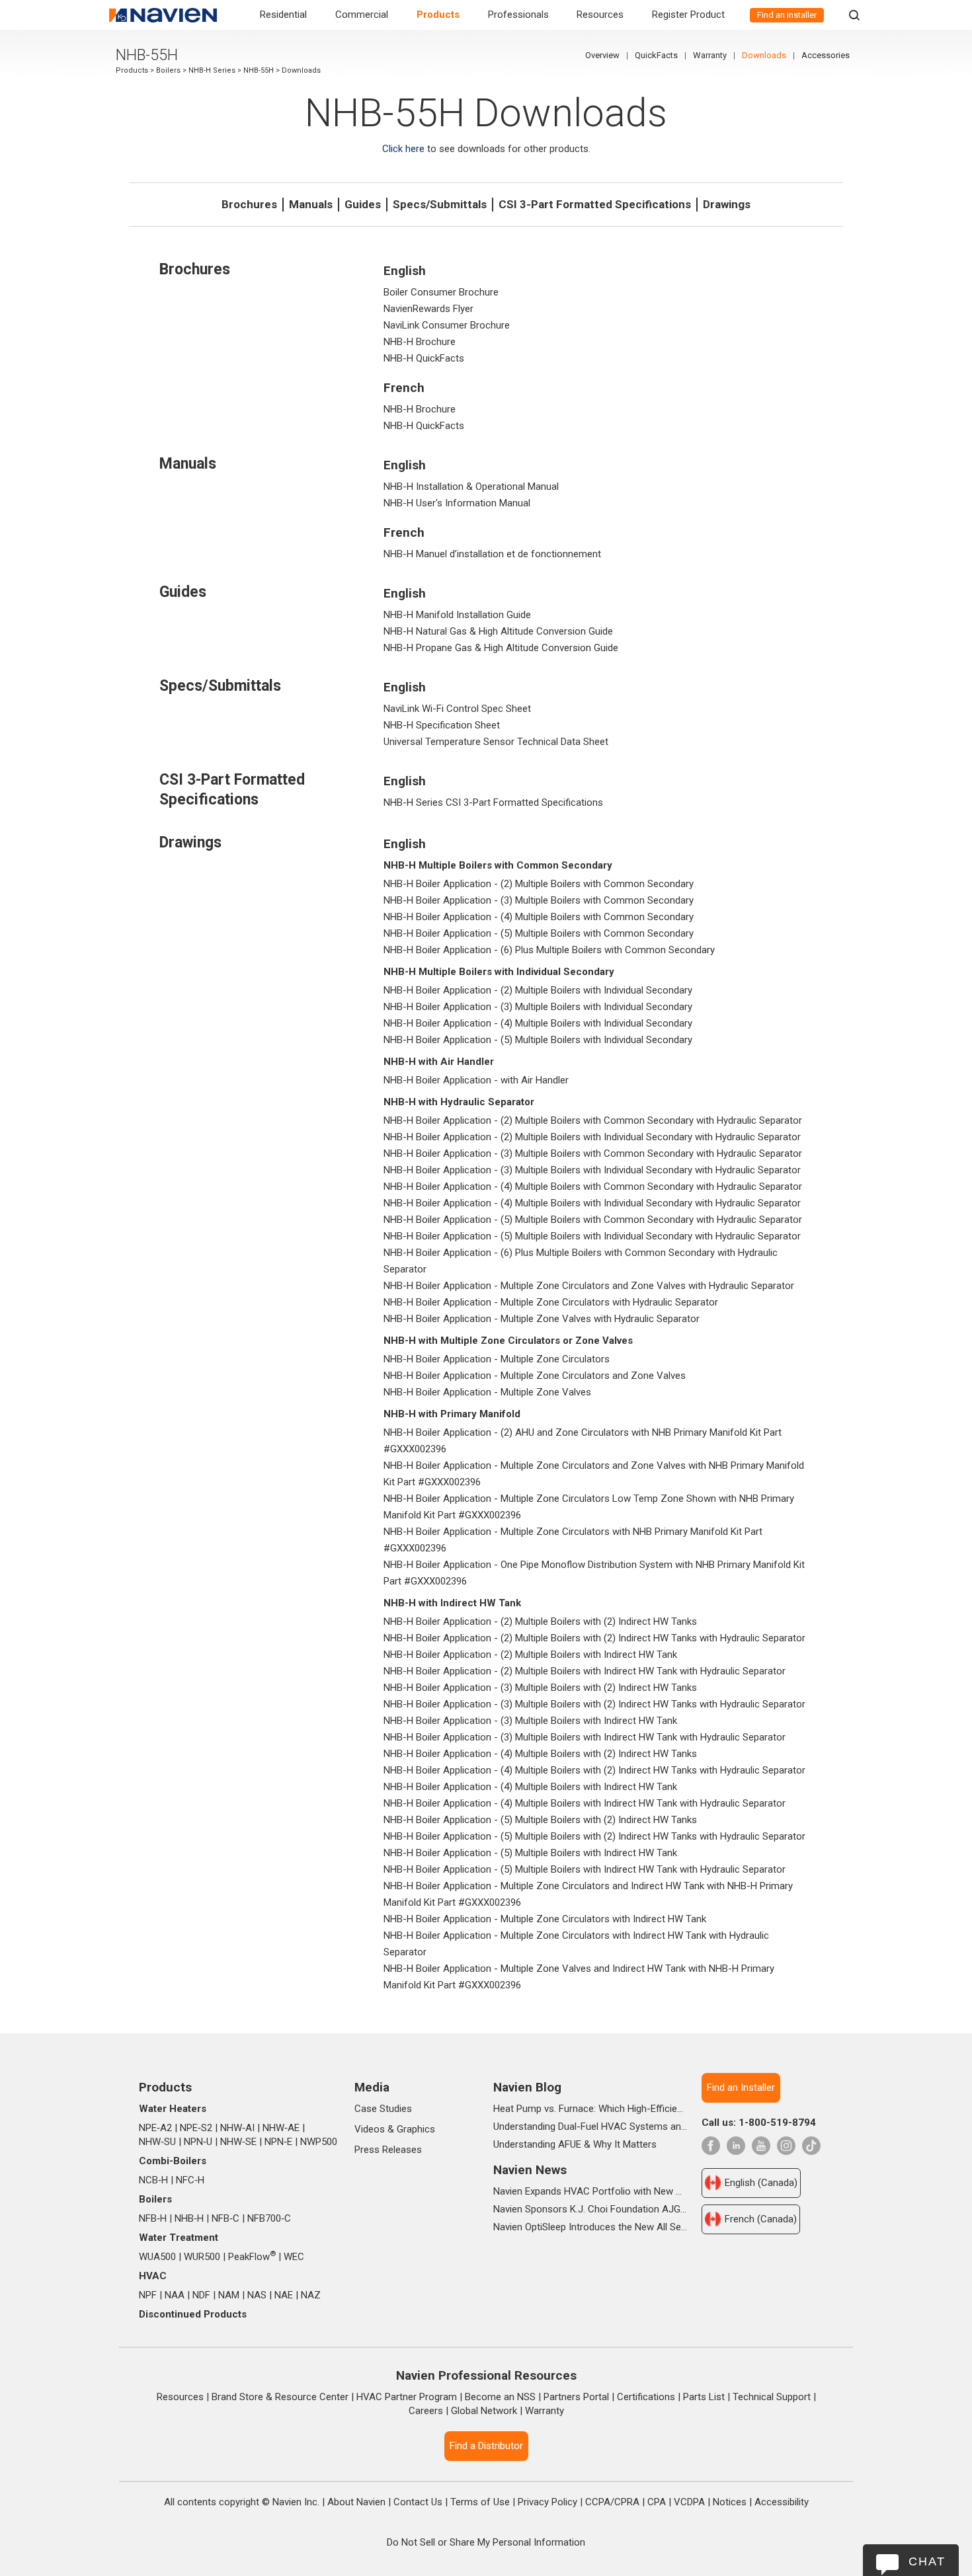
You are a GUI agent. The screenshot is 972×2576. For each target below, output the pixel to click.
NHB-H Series (212, 70)
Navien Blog (527, 2087)
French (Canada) (761, 2219)
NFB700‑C (269, 2218)
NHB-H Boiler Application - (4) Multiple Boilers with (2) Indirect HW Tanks (540, 1754)
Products (438, 15)
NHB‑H (189, 2218)
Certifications (646, 2397)
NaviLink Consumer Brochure (447, 325)
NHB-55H (259, 70)
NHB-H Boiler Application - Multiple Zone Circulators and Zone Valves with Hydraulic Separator (589, 1286)
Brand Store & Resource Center (280, 2397)
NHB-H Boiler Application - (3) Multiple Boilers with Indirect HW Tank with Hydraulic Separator (585, 1737)
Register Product (688, 15)
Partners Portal (576, 2397)
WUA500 (157, 2257)
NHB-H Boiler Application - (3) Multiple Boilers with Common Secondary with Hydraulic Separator (593, 1153)
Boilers (168, 70)
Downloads (764, 55)
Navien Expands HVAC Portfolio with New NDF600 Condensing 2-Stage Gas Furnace (590, 2191)
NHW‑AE (281, 2128)
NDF (201, 2295)
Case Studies (383, 2109)
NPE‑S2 (196, 2128)
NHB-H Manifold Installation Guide (457, 615)
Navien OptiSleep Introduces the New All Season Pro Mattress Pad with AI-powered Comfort (590, 2227)
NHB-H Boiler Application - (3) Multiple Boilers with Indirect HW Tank (530, 1721)
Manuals (311, 204)
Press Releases (388, 2150)
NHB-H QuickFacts (424, 358)
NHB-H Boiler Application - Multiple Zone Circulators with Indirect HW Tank (545, 1919)
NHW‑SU (157, 2142)
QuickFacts (656, 55)
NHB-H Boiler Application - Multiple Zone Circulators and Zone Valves (535, 1376)
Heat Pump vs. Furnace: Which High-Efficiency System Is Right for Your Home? (590, 2109)
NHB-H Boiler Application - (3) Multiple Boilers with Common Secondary (539, 900)
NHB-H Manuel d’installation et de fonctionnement (492, 554)
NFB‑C (225, 2218)
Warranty (710, 55)
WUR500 (202, 2257)
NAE (284, 2295)
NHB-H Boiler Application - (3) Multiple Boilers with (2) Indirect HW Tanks (540, 1688)
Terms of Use (480, 2502)
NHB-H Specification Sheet (442, 725)
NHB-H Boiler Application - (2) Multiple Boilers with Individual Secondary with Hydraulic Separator (592, 1137)
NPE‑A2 (155, 2128)
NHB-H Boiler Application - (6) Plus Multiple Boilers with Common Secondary (549, 950)
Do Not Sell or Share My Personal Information (486, 2542)
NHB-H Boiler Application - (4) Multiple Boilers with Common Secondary (539, 917)
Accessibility (782, 2502)
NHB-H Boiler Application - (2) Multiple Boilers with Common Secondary (539, 884)
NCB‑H (153, 2180)
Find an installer (787, 15)
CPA (657, 2502)
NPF (148, 2295)
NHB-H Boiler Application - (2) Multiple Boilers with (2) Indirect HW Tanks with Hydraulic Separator (594, 1638)
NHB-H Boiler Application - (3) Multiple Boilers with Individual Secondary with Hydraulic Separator (592, 1170)
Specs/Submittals (440, 204)
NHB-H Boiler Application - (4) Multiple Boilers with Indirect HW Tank (530, 1787)
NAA (175, 2295)
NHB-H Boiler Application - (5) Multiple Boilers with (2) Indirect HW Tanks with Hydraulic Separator (594, 1836)
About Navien (356, 2502)
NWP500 (319, 2142)
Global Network (484, 2411)
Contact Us (418, 2502)
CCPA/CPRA (612, 2502)
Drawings (727, 204)
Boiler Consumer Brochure (441, 292)
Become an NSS (500, 2397)
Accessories (826, 55)
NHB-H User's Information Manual (457, 503)
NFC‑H (190, 2180)
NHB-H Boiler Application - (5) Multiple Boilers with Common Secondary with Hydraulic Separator (593, 1220)
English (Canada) (761, 2183)
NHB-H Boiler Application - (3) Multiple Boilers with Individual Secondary (538, 1007)
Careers (426, 2411)
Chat (927, 2561)
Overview (602, 55)
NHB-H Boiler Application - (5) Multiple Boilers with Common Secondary (539, 933)
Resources (600, 15)
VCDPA (689, 2502)
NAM (229, 2295)
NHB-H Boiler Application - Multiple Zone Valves (487, 1392)
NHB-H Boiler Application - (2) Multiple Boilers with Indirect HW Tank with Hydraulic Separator (585, 1671)
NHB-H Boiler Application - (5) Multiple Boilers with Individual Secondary (538, 1040)
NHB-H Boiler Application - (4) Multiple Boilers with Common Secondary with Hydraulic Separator (593, 1187)
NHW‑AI (237, 2128)
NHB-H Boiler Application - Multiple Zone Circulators (497, 1359)
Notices (730, 2502)
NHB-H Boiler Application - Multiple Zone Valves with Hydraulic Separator (542, 1319)
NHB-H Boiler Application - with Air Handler (476, 1080)
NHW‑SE (238, 2142)
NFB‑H (153, 2218)
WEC (294, 2257)
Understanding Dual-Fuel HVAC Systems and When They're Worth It (590, 2127)
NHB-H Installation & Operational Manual (471, 487)
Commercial (362, 15)
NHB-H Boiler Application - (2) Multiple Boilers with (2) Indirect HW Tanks (540, 1621)
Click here (403, 149)
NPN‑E (278, 2142)
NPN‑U (198, 2142)
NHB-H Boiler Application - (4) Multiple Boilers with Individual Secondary (538, 1023)
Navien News (530, 2170)
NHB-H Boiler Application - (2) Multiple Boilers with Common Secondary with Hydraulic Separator (593, 1120)
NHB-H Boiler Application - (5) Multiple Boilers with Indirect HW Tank (530, 1853)
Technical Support (772, 2397)
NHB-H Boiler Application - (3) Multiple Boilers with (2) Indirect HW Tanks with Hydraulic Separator (594, 1704)
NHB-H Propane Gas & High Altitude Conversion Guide (501, 648)
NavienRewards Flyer (428, 309)
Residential (283, 15)
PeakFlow (252, 2257)
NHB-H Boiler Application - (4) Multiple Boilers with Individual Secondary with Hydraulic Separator (592, 1203)
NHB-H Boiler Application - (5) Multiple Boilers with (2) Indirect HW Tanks (540, 1820)
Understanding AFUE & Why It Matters (575, 2144)
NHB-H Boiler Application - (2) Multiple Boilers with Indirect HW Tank (530, 1655)
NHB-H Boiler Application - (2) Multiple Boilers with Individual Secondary (538, 990)
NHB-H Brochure (420, 342)
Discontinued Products (193, 2314)
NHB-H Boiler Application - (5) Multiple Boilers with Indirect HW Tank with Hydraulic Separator (585, 1869)
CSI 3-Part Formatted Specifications (595, 204)
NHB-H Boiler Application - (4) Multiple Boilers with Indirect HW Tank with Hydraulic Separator (585, 1803)
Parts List (704, 2397)
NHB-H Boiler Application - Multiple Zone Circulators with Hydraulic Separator (551, 1302)
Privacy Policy (547, 2502)
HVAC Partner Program (407, 2397)
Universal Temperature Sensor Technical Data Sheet (496, 742)
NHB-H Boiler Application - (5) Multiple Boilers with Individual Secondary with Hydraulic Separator (592, 1236)
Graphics (416, 2129)
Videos (370, 2129)
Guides (363, 204)
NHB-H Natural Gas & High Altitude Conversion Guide (498, 631)
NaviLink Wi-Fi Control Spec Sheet (457, 709)
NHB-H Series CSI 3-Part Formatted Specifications (493, 802)
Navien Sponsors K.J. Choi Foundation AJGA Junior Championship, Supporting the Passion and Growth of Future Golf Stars (590, 2209)
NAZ (311, 2295)
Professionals (518, 15)
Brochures (249, 204)
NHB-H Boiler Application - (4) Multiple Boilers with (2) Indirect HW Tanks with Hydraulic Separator (594, 1770)
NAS (257, 2295)
